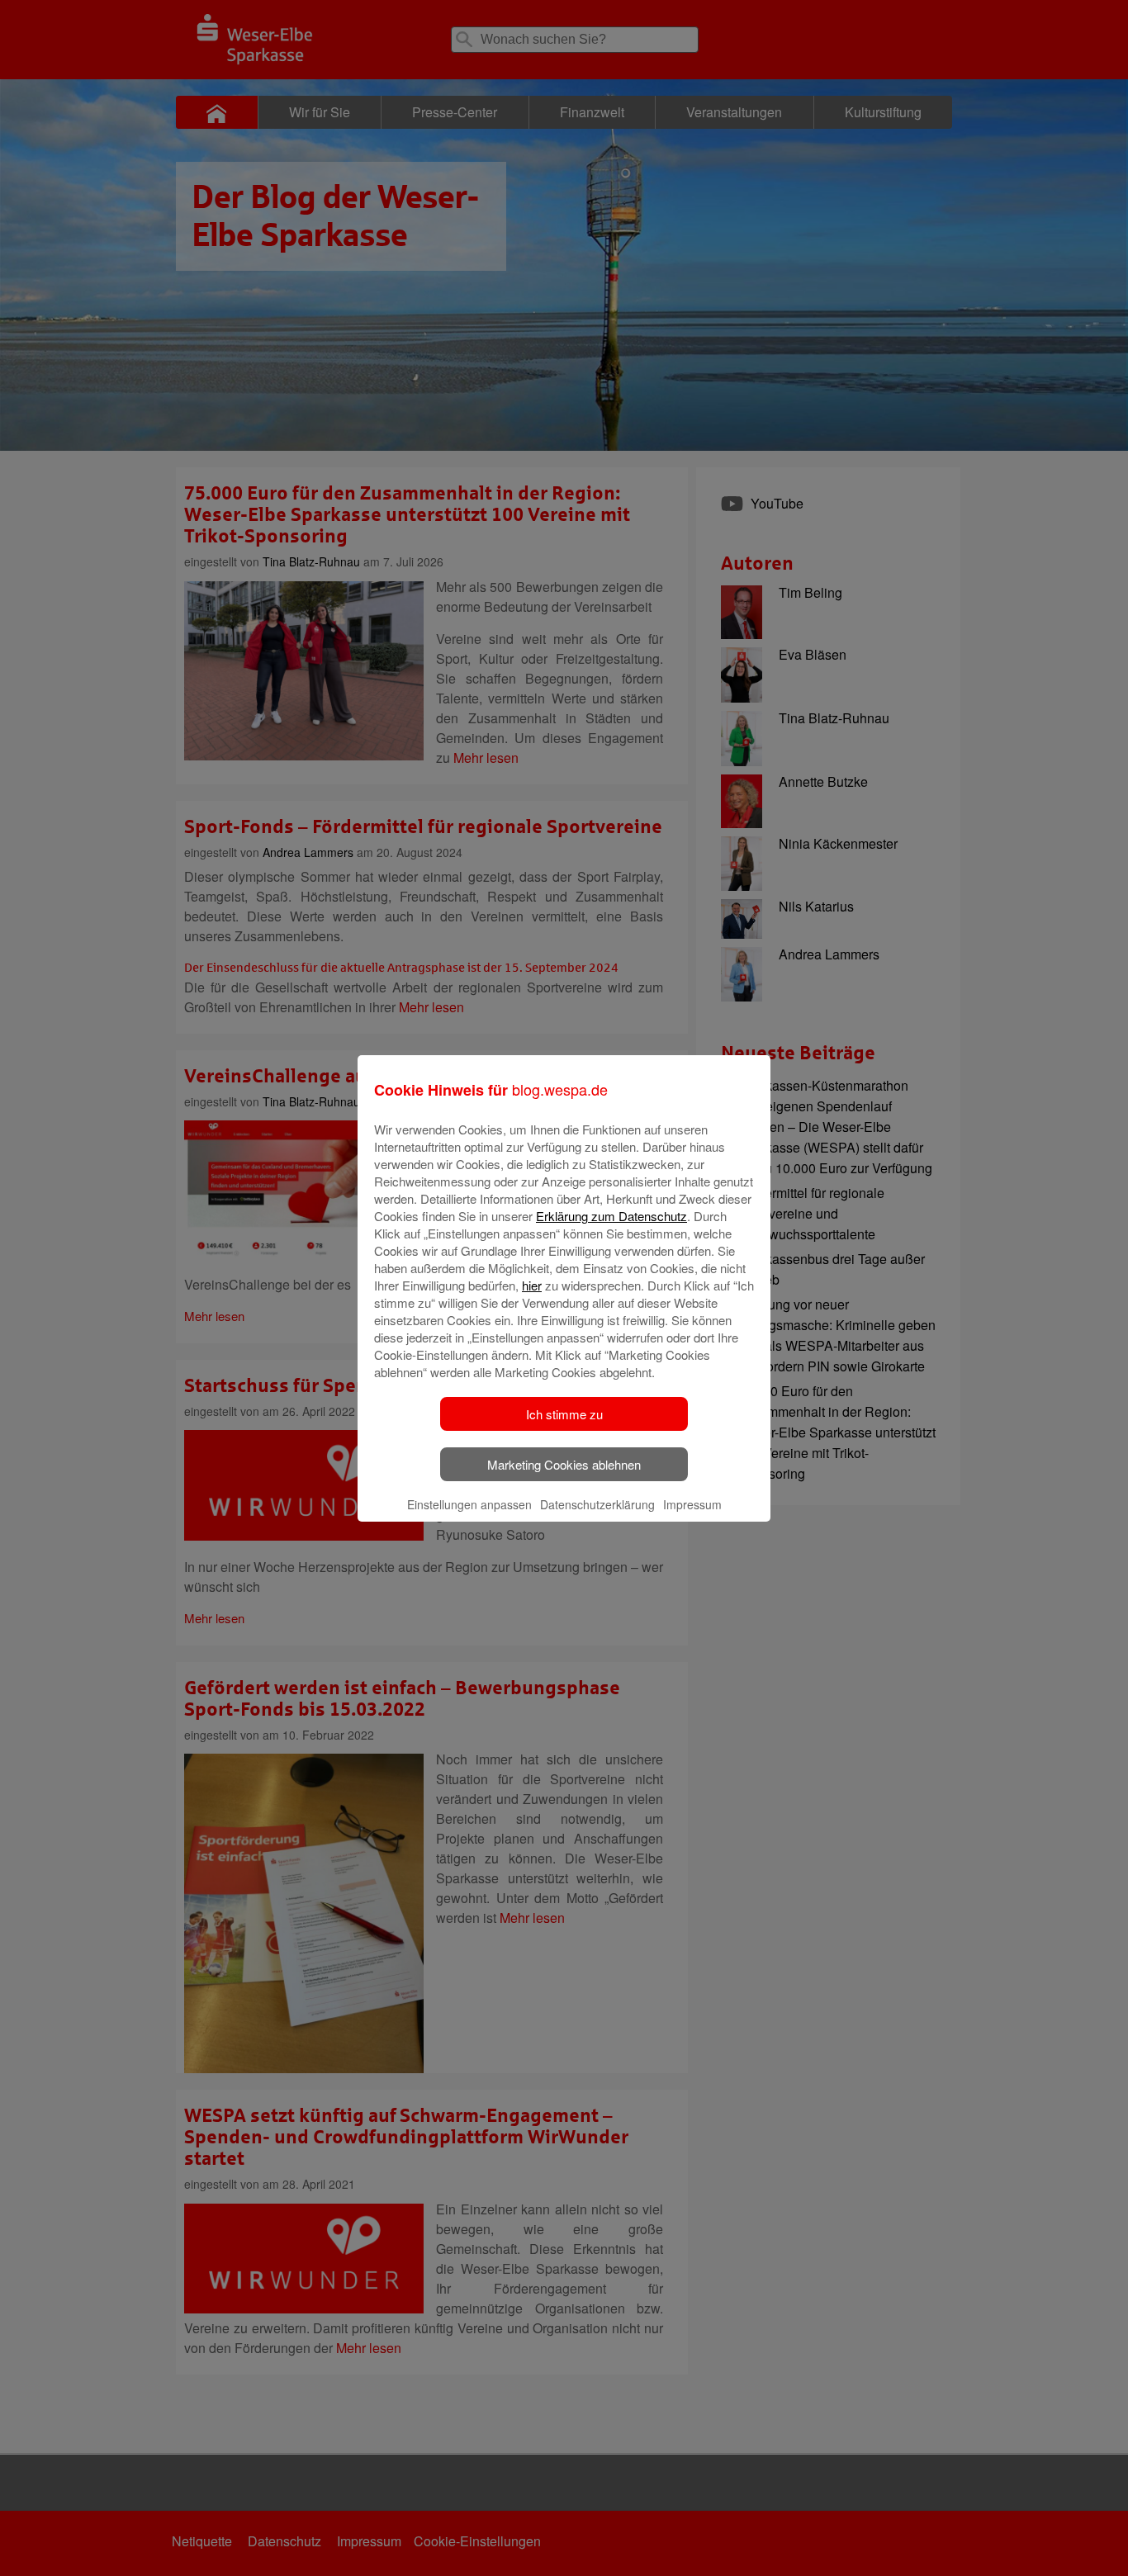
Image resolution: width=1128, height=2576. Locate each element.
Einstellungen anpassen (469, 1504)
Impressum (692, 1504)
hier (532, 1285)
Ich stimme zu (564, 1414)
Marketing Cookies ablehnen (564, 1464)
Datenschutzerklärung (597, 1504)
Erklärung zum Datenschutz (611, 1216)
